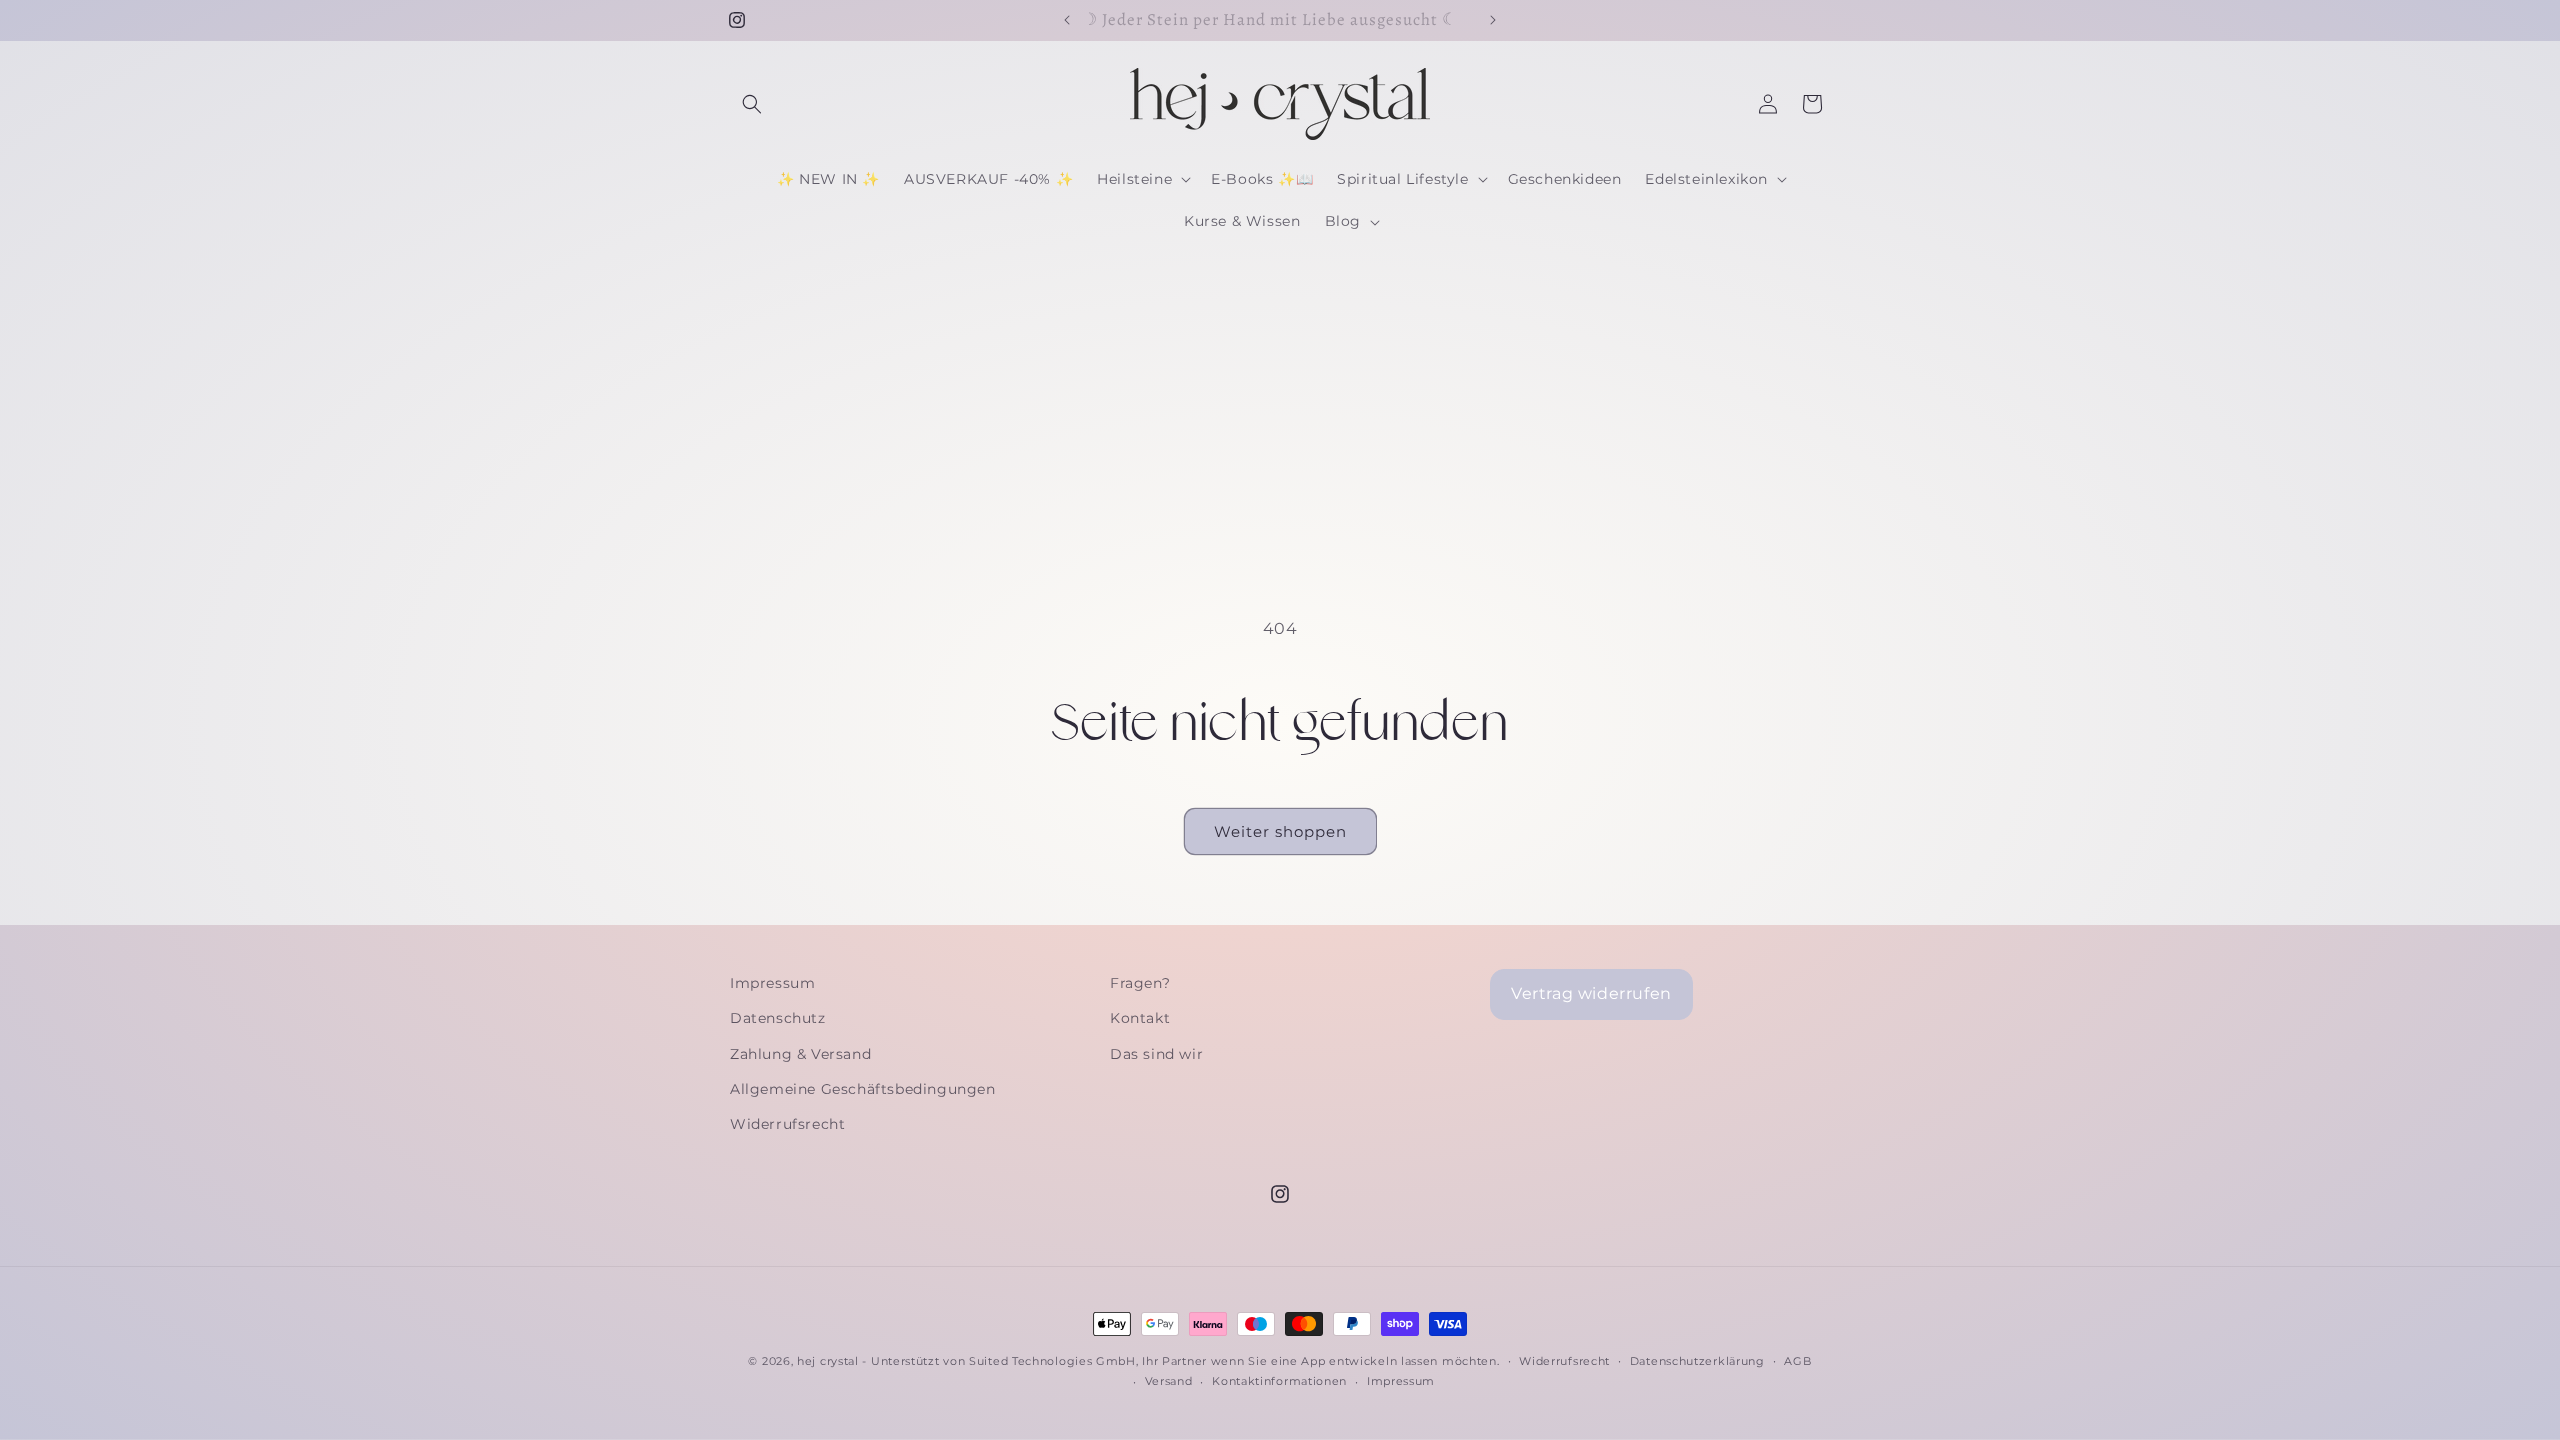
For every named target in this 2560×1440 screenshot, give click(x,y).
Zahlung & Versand (800, 1054)
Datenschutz (778, 1018)
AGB (1797, 1361)
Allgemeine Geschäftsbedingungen (863, 1089)
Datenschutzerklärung (1697, 1361)
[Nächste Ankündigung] (1493, 20)
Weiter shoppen (1280, 831)
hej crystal (828, 1361)
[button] (752, 104)
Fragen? (1140, 983)
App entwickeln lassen (1369, 1361)
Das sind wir (1156, 1054)
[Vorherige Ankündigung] (1067, 20)
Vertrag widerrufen (1591, 993)
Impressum (772, 983)
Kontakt (1140, 1018)
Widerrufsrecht (787, 1124)
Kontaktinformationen (1279, 1381)
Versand (1169, 1381)
